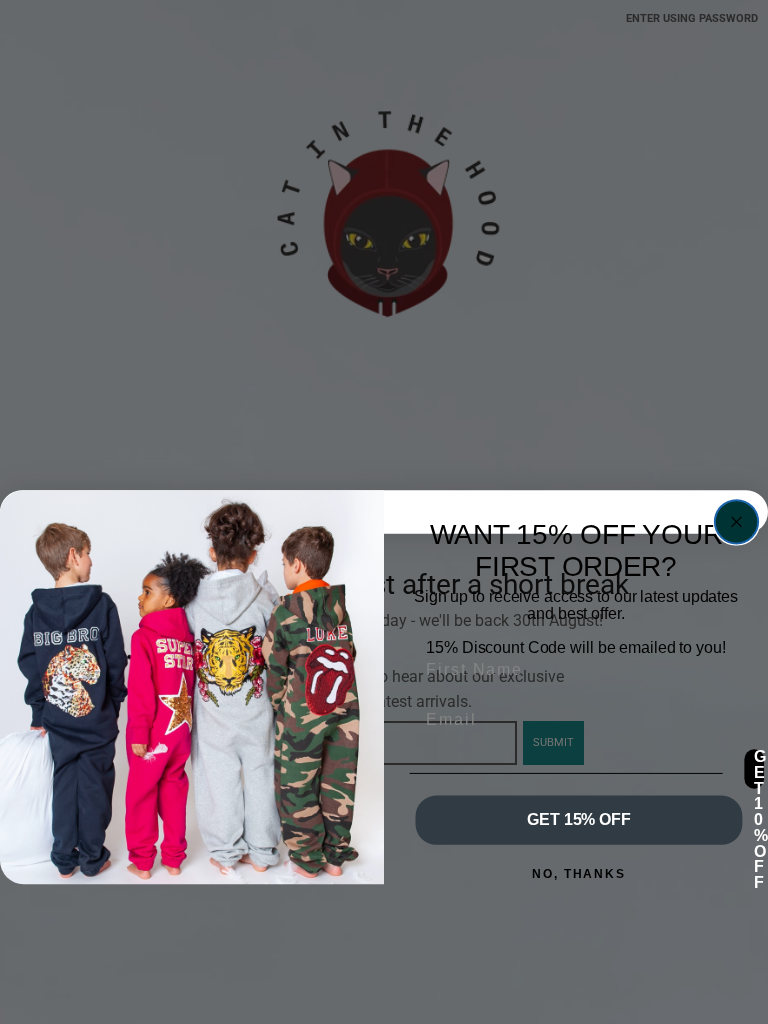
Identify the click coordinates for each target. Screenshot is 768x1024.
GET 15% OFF (578, 820)
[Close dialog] (736, 521)
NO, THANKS (579, 874)
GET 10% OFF (759, 768)
